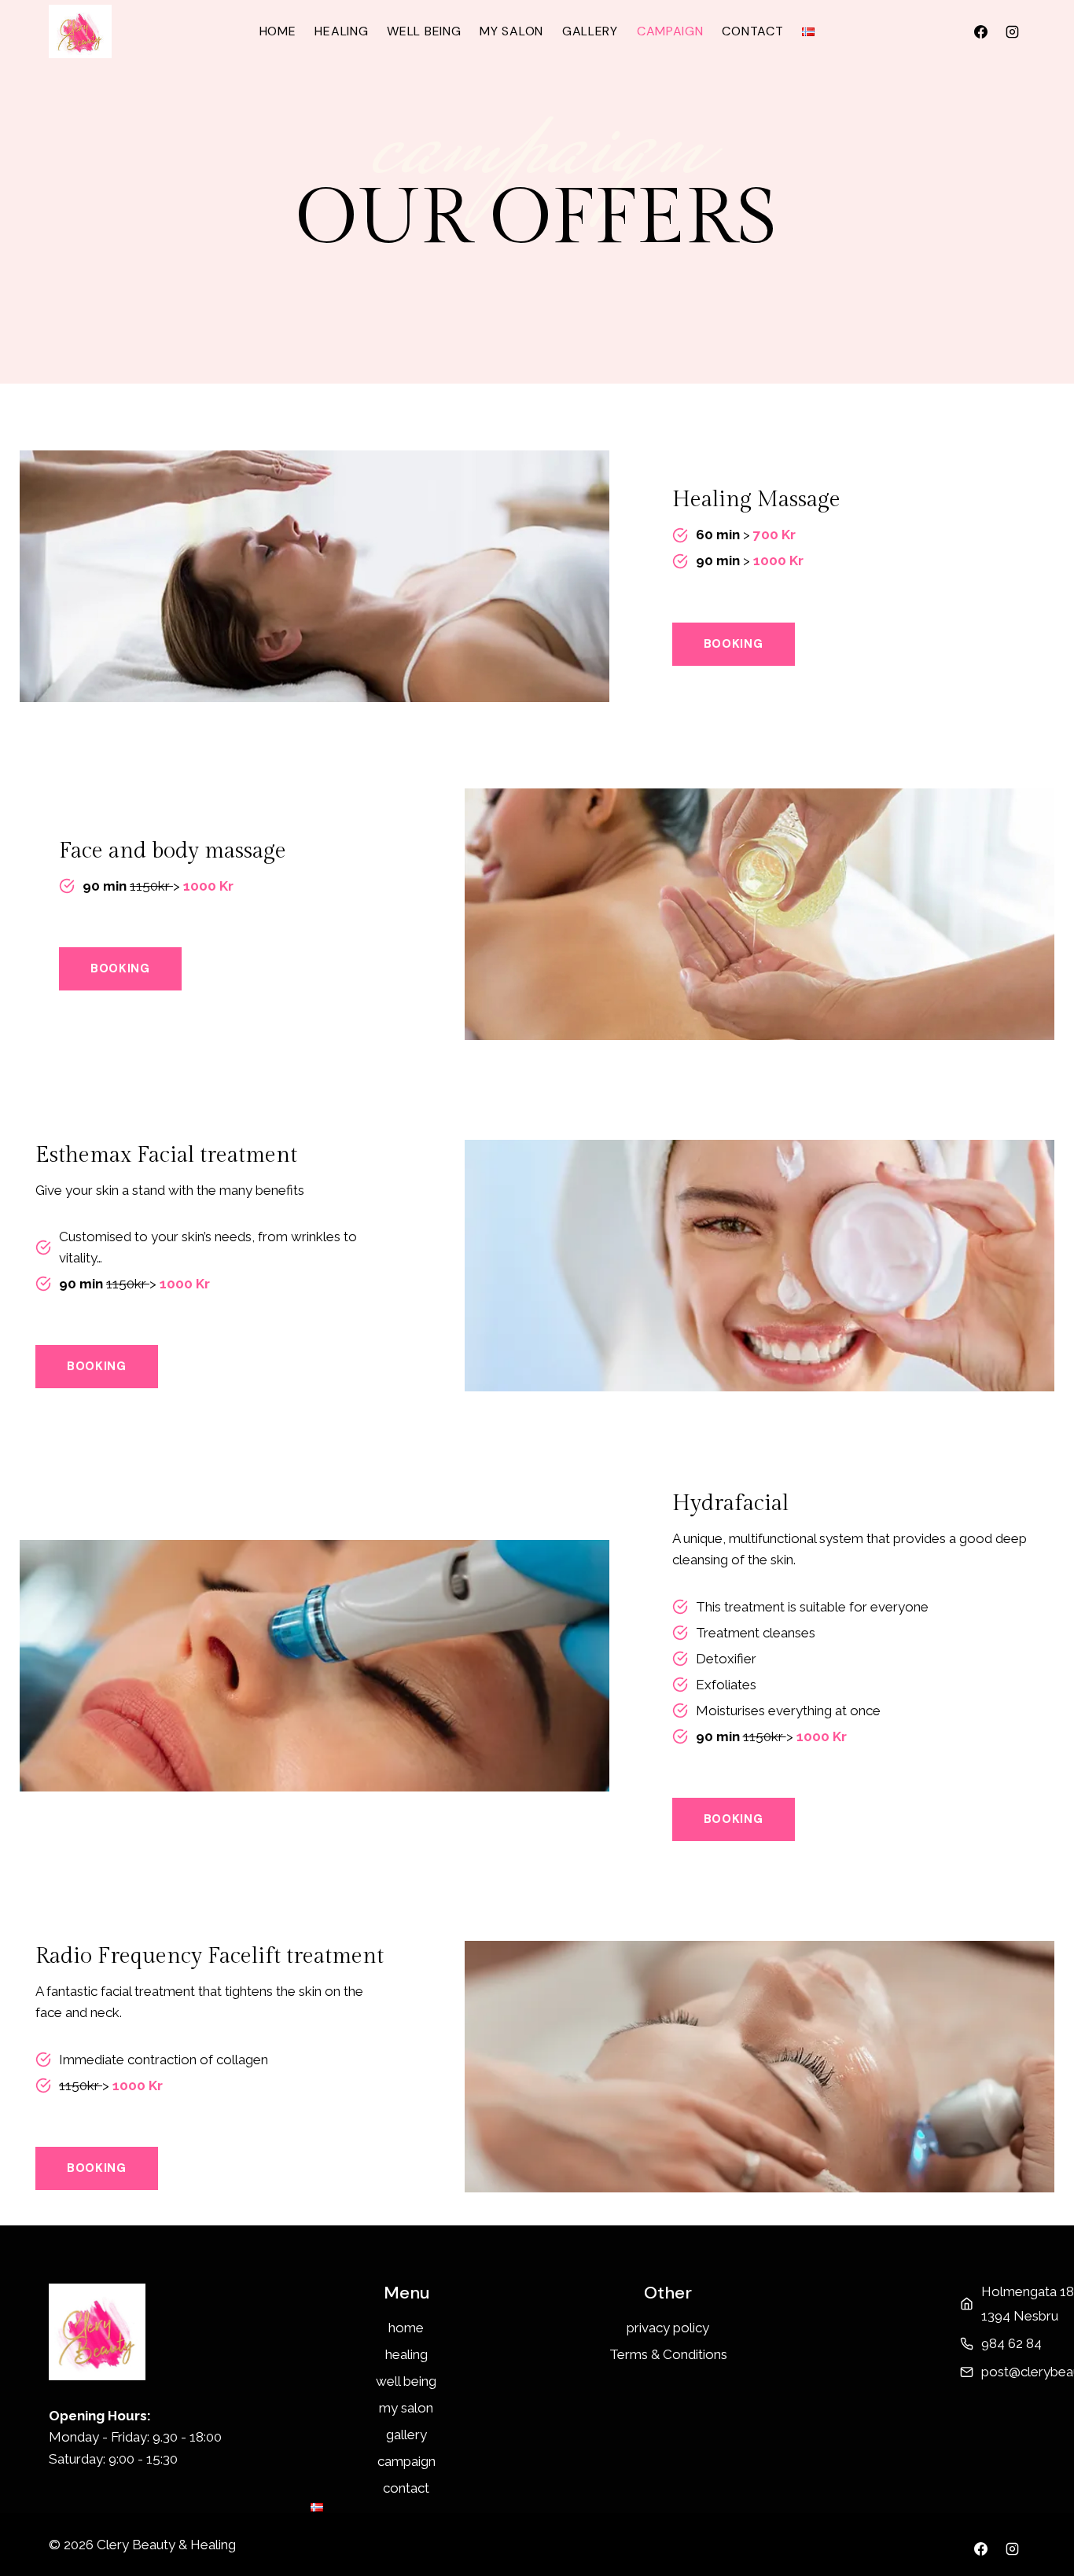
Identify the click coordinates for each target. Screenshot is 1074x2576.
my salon (511, 31)
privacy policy (668, 2328)
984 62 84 (1011, 2343)
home (278, 31)
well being (424, 31)
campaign (670, 31)
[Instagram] (1012, 31)
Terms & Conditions (668, 2354)
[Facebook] (981, 31)
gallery (590, 31)
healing (341, 31)
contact (752, 31)
